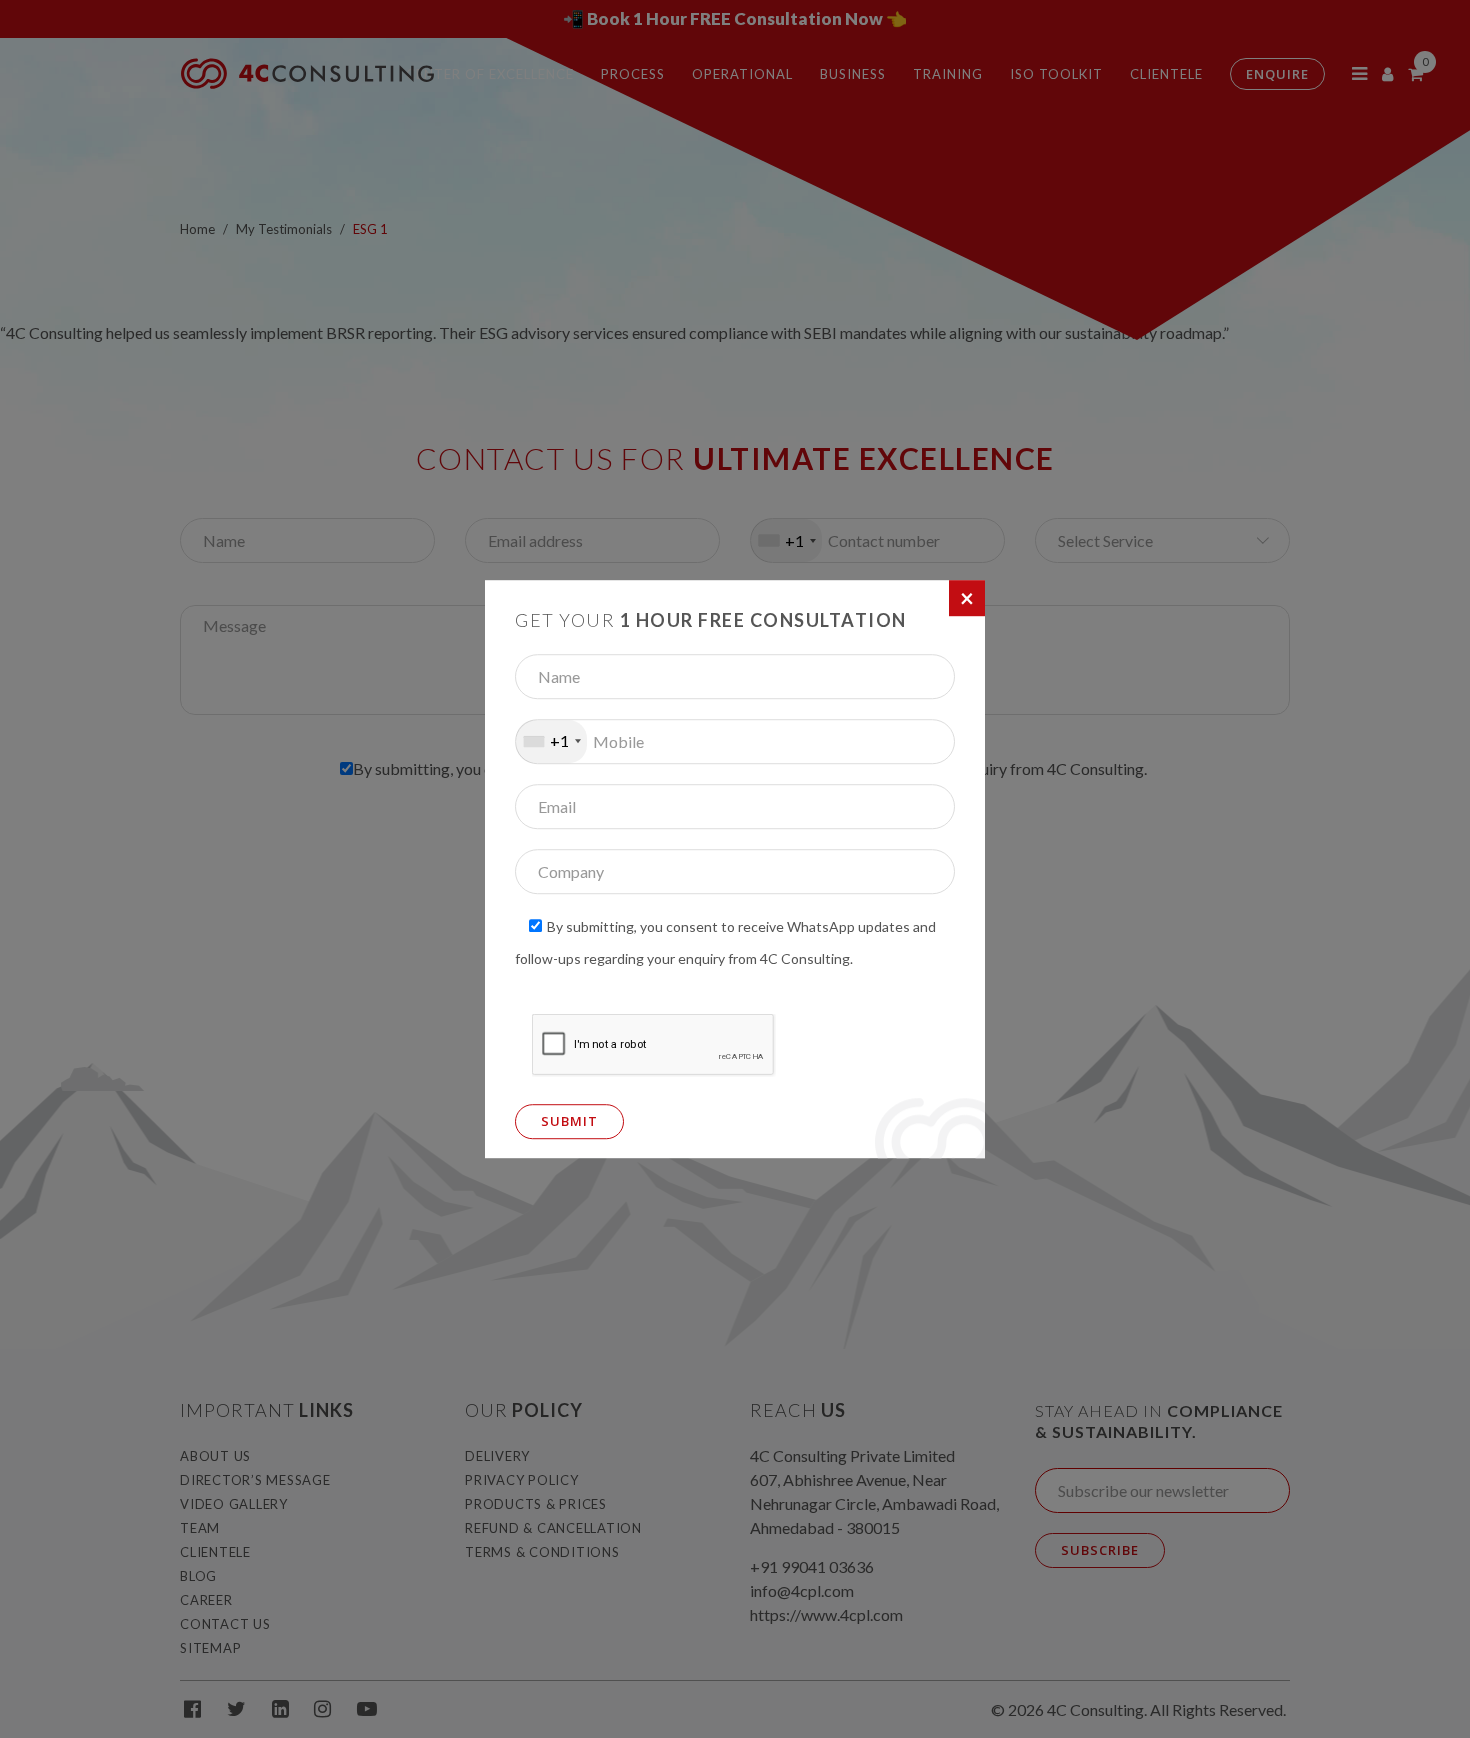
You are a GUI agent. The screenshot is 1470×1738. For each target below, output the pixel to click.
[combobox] (551, 741)
